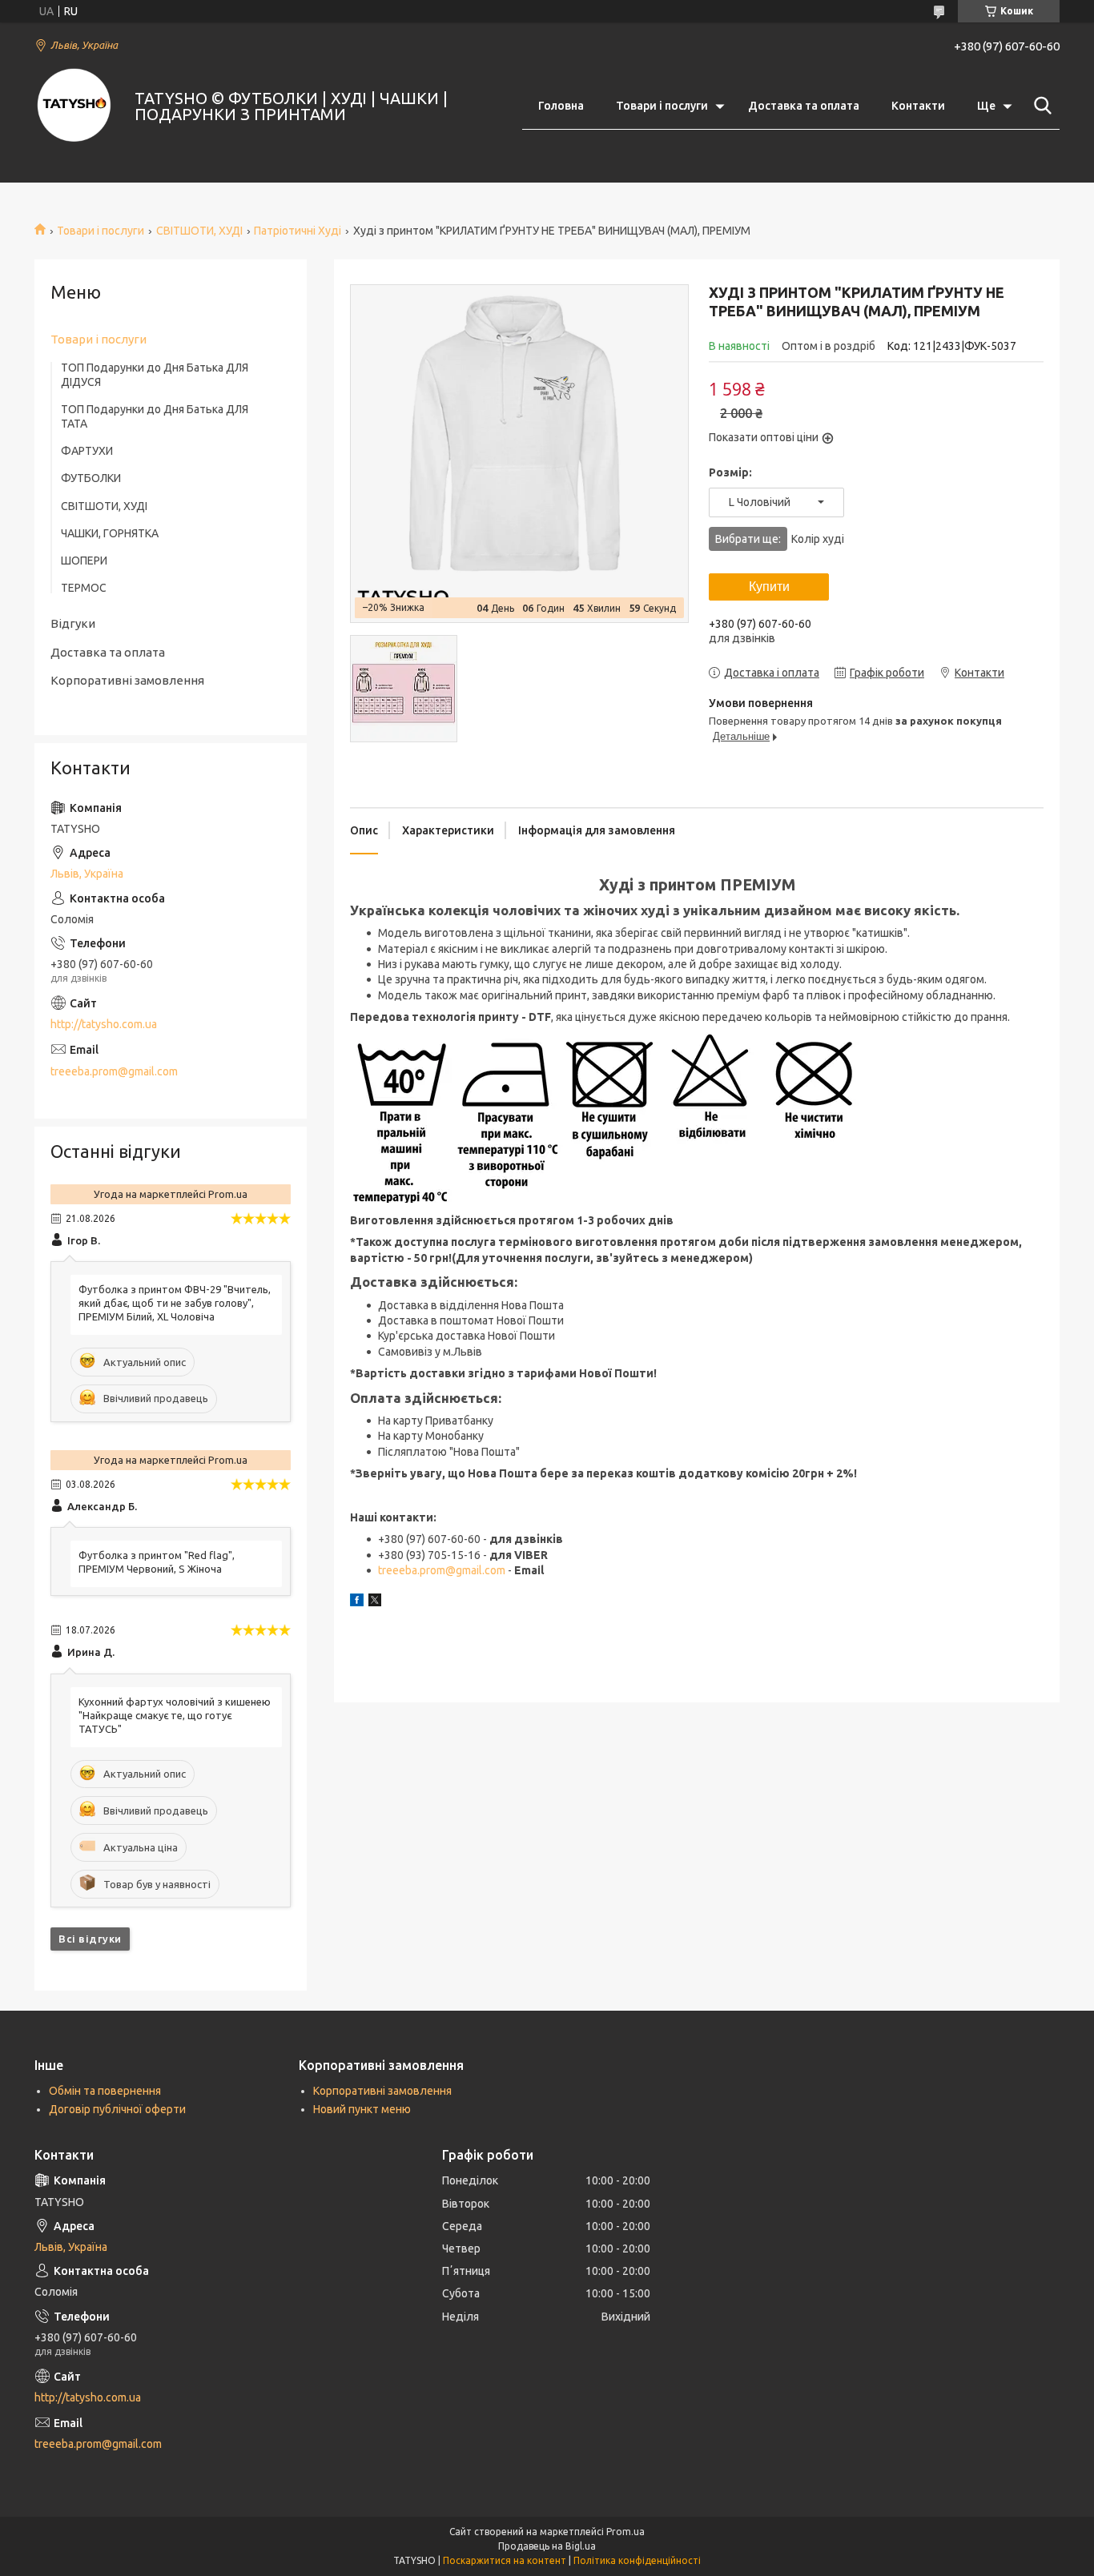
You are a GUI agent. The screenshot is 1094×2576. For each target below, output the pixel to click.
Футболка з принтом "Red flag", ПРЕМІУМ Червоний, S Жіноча (157, 1562)
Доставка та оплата (804, 106)
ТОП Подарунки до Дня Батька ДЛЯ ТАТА (155, 416)
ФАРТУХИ (87, 451)
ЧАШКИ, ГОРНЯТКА (110, 533)
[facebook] (357, 1602)
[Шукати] (1040, 106)
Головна (561, 106)
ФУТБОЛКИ (91, 478)
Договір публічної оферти (117, 2109)
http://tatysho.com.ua (104, 1024)
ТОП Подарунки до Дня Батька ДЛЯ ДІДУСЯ (155, 375)
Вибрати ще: (780, 539)
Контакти (918, 106)
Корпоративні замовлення (127, 680)
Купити (769, 587)
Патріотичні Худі (298, 231)
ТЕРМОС (84, 588)
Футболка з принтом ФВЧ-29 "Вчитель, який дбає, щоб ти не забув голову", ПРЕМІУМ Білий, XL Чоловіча (175, 1303)
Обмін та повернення (105, 2091)
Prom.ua (625, 2532)
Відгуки (73, 623)
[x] (375, 1602)
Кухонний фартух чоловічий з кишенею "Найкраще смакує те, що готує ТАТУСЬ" (175, 1715)
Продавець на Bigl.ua (547, 2546)
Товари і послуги (662, 106)
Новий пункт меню (362, 2109)
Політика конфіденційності (637, 2560)
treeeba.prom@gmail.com (442, 1570)
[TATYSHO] (74, 106)
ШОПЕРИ (84, 561)
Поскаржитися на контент (505, 2560)
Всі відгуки (90, 1939)
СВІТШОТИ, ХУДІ (199, 231)
